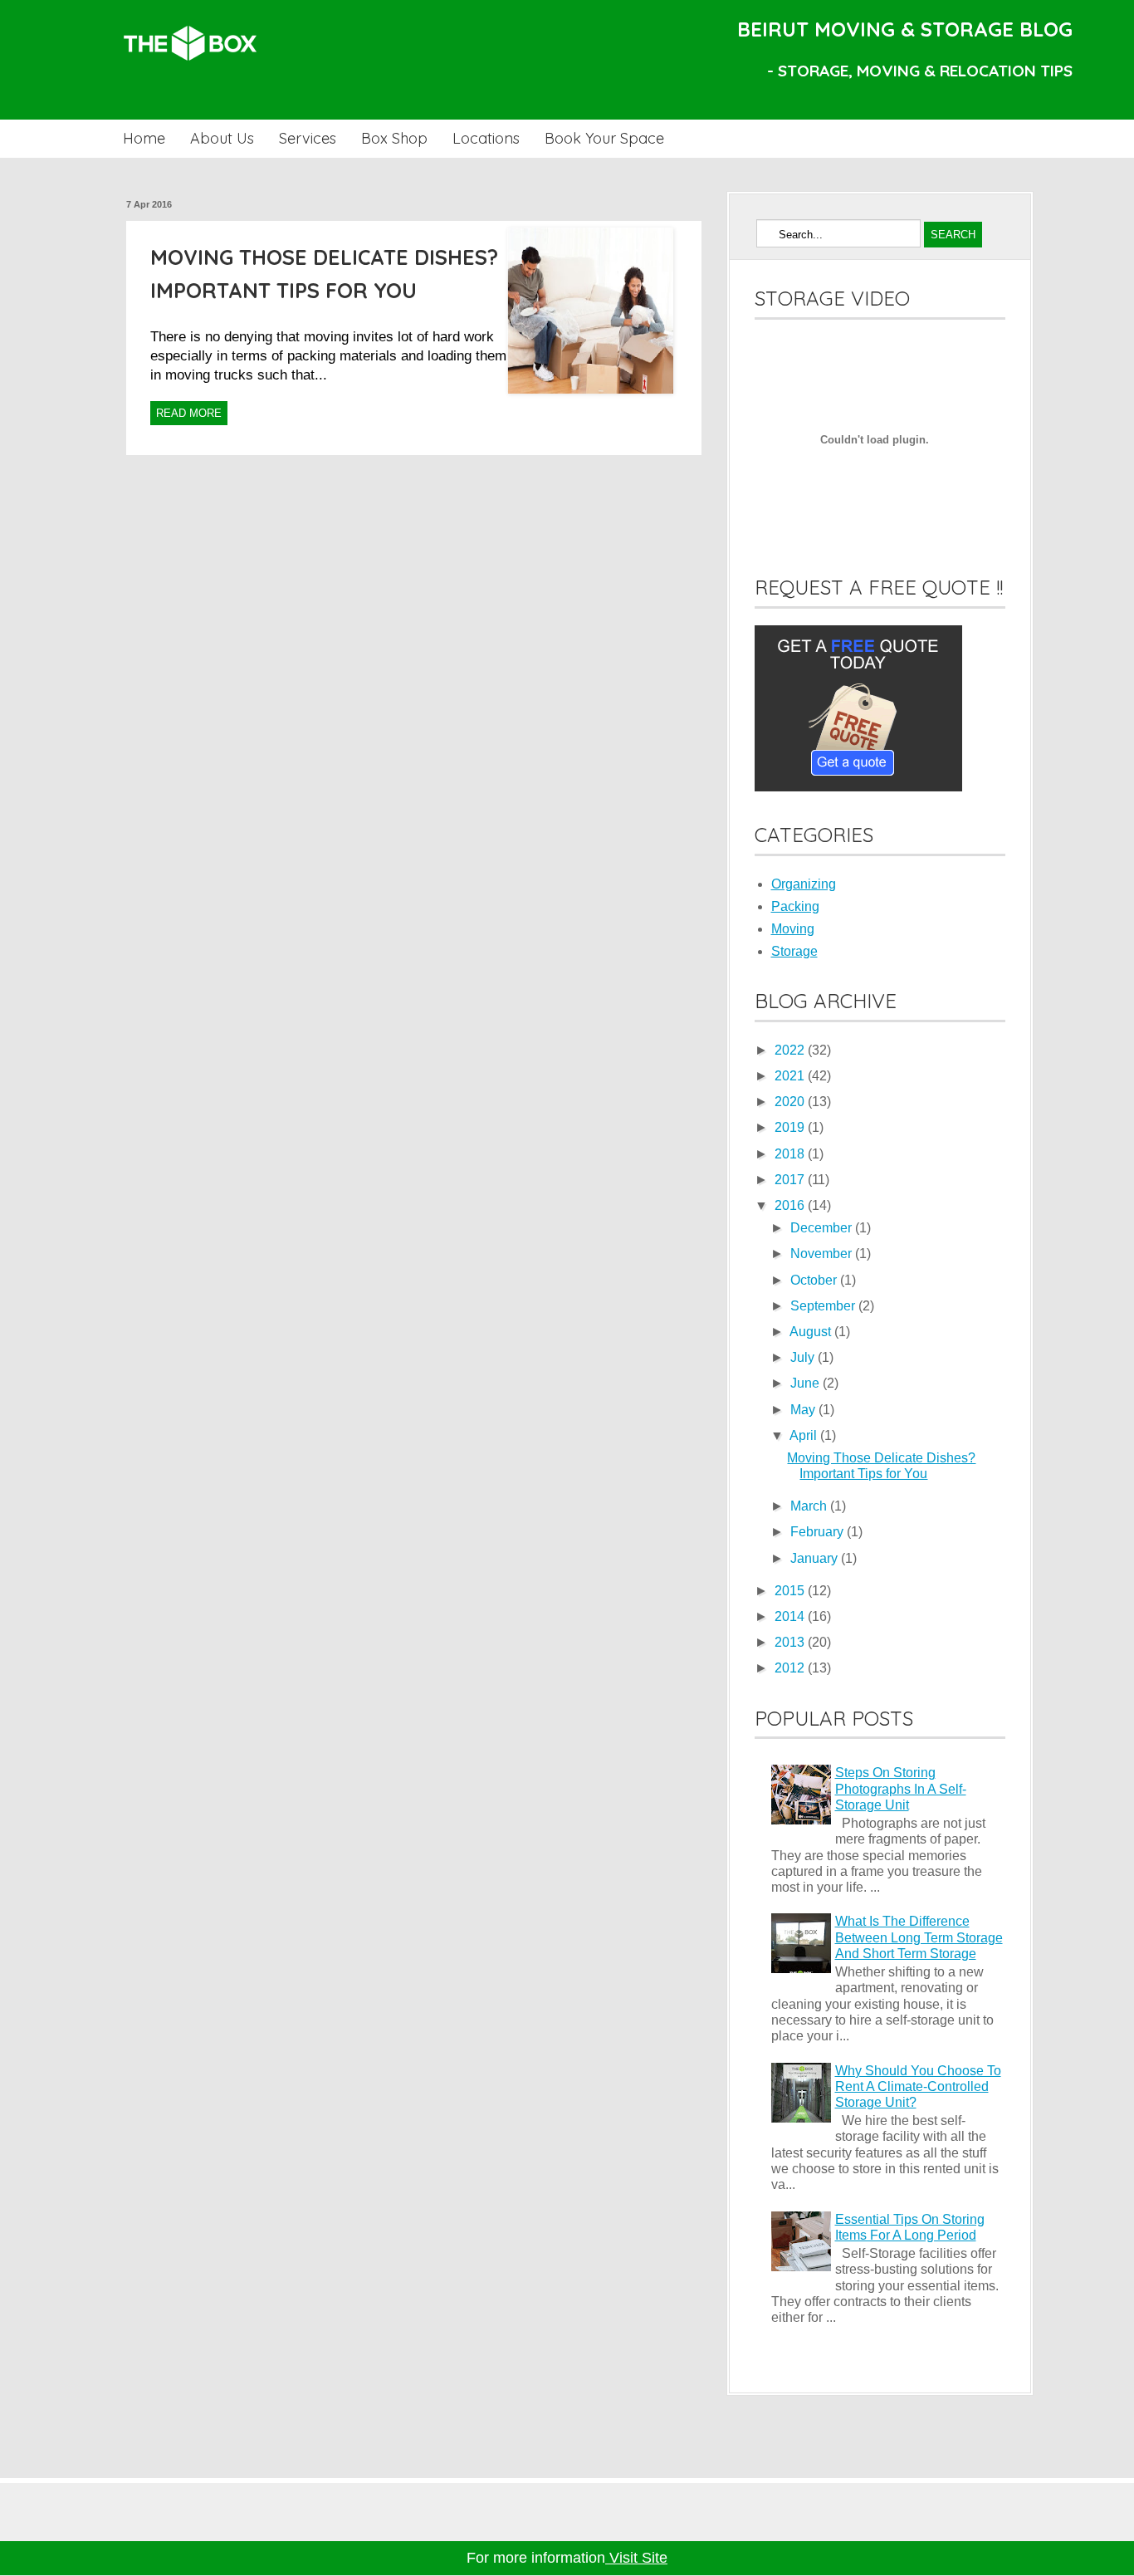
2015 (791, 1591)
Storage (794, 951)
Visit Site (636, 2558)
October (815, 1280)
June (807, 1383)
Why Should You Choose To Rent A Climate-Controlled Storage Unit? (918, 2086)
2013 (791, 1642)
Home (144, 138)
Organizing (804, 884)
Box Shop (394, 138)
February (819, 1532)
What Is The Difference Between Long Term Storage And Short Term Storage (919, 1937)
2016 (791, 1205)
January (816, 1558)
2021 (791, 1076)
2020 (791, 1102)
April (805, 1435)
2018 (791, 1154)
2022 (791, 1050)
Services (308, 138)
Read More (189, 413)
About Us (222, 138)
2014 (791, 1616)
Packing (795, 906)
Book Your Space (604, 138)
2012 (791, 1668)
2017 (791, 1180)
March (810, 1506)
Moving (793, 929)
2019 (791, 1127)
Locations (486, 138)
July (804, 1357)
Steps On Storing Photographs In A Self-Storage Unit (901, 1788)
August (812, 1332)
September (824, 1306)
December (823, 1228)
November (823, 1254)
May (804, 1410)
